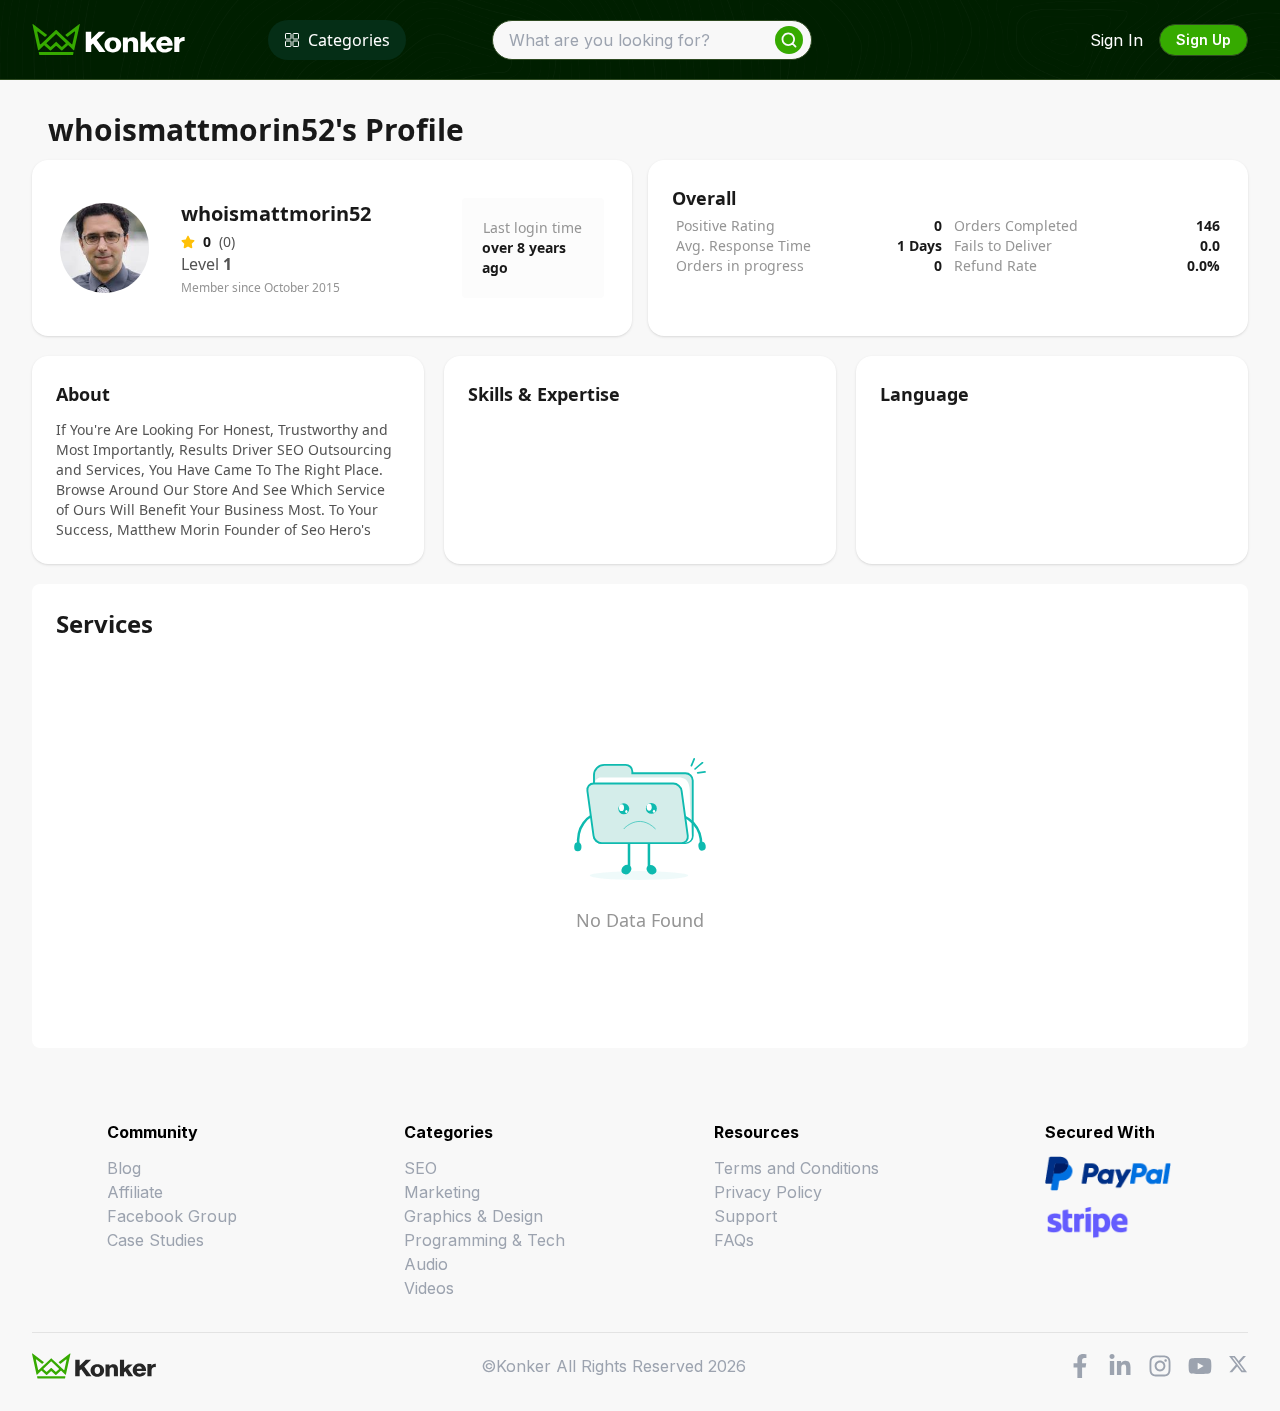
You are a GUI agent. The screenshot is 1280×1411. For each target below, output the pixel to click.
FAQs (734, 1240)
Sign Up (1203, 39)
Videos (429, 1288)
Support (745, 1216)
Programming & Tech (484, 1240)
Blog (124, 1168)
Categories (349, 40)
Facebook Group (172, 1216)
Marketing (442, 1192)
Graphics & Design (473, 1216)
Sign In (1116, 40)
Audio (426, 1264)
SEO (420, 1168)
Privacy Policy (768, 1192)
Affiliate (135, 1192)
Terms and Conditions (796, 1168)
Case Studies (155, 1240)
